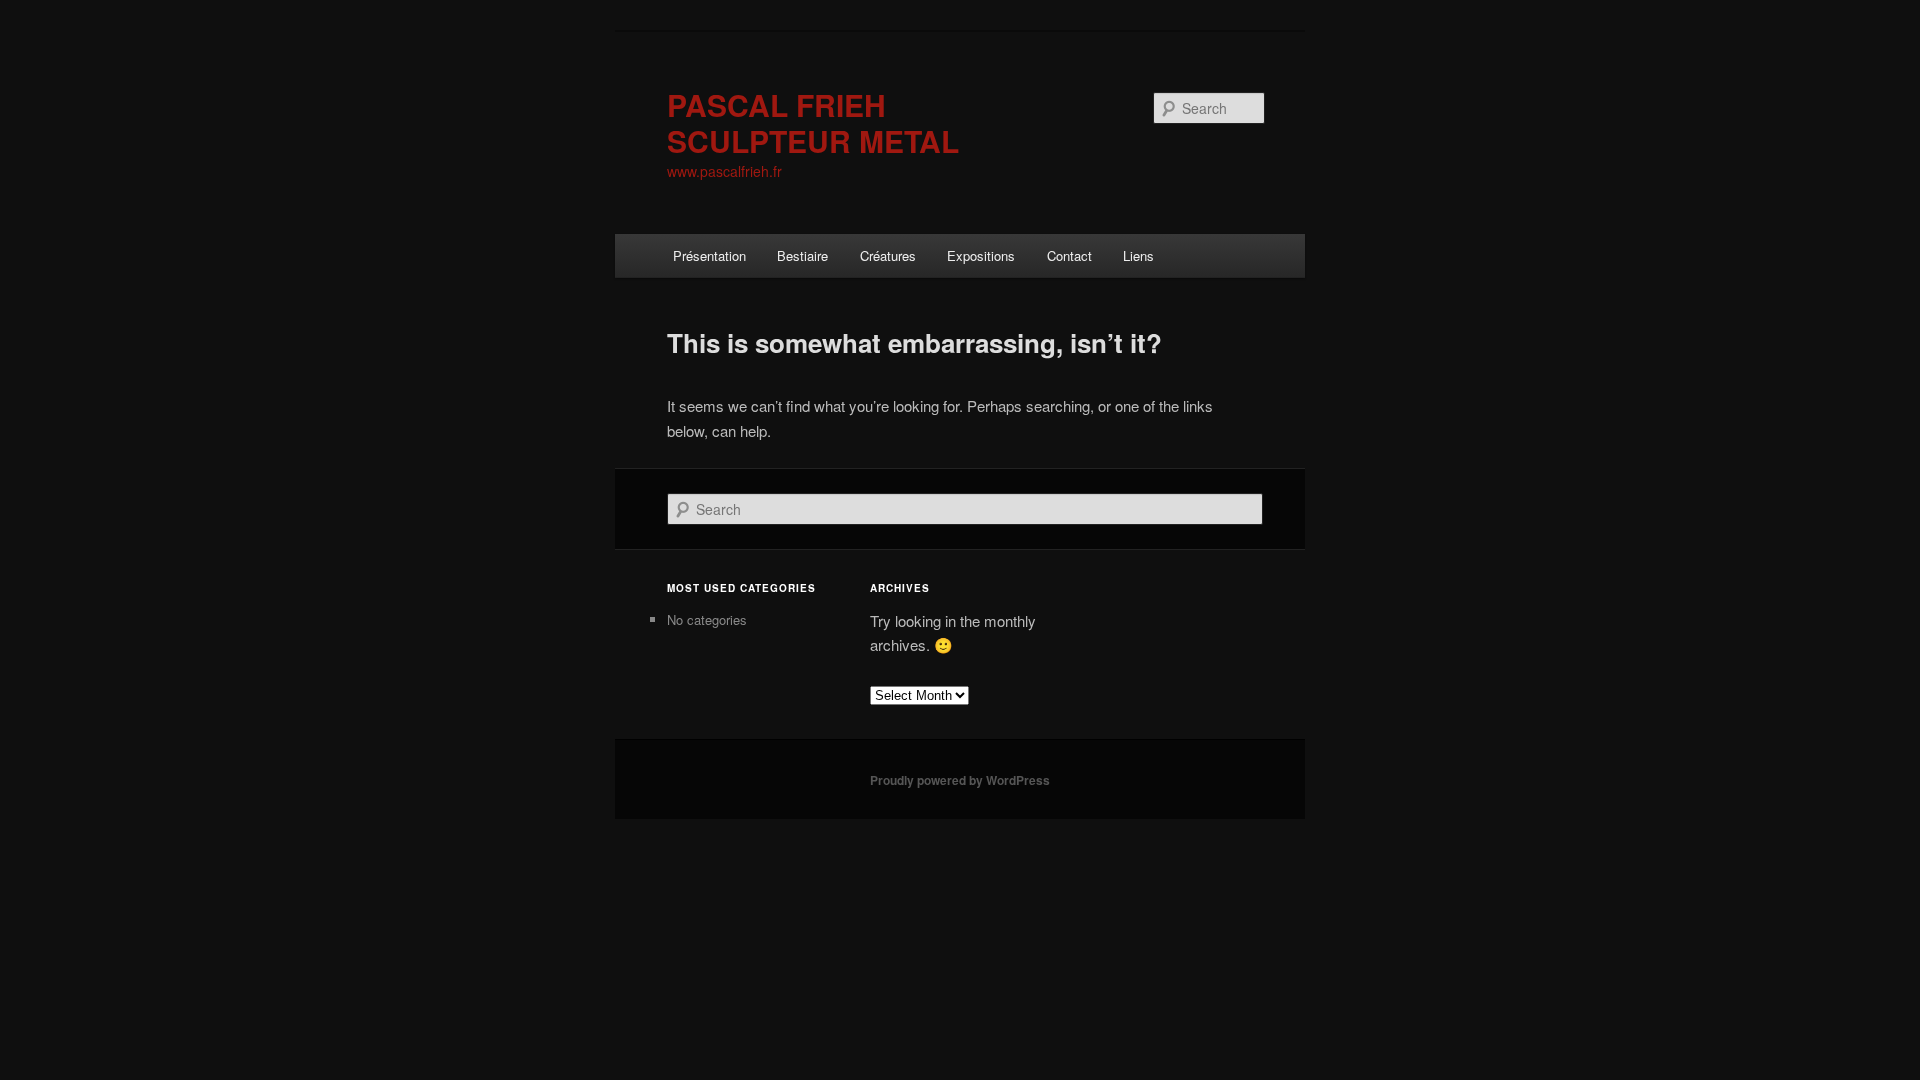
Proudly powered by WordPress (960, 780)
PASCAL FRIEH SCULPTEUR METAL (813, 122)
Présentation (709, 255)
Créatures (888, 255)
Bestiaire (802, 255)
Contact (1069, 255)
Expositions (981, 255)
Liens (1138, 255)
